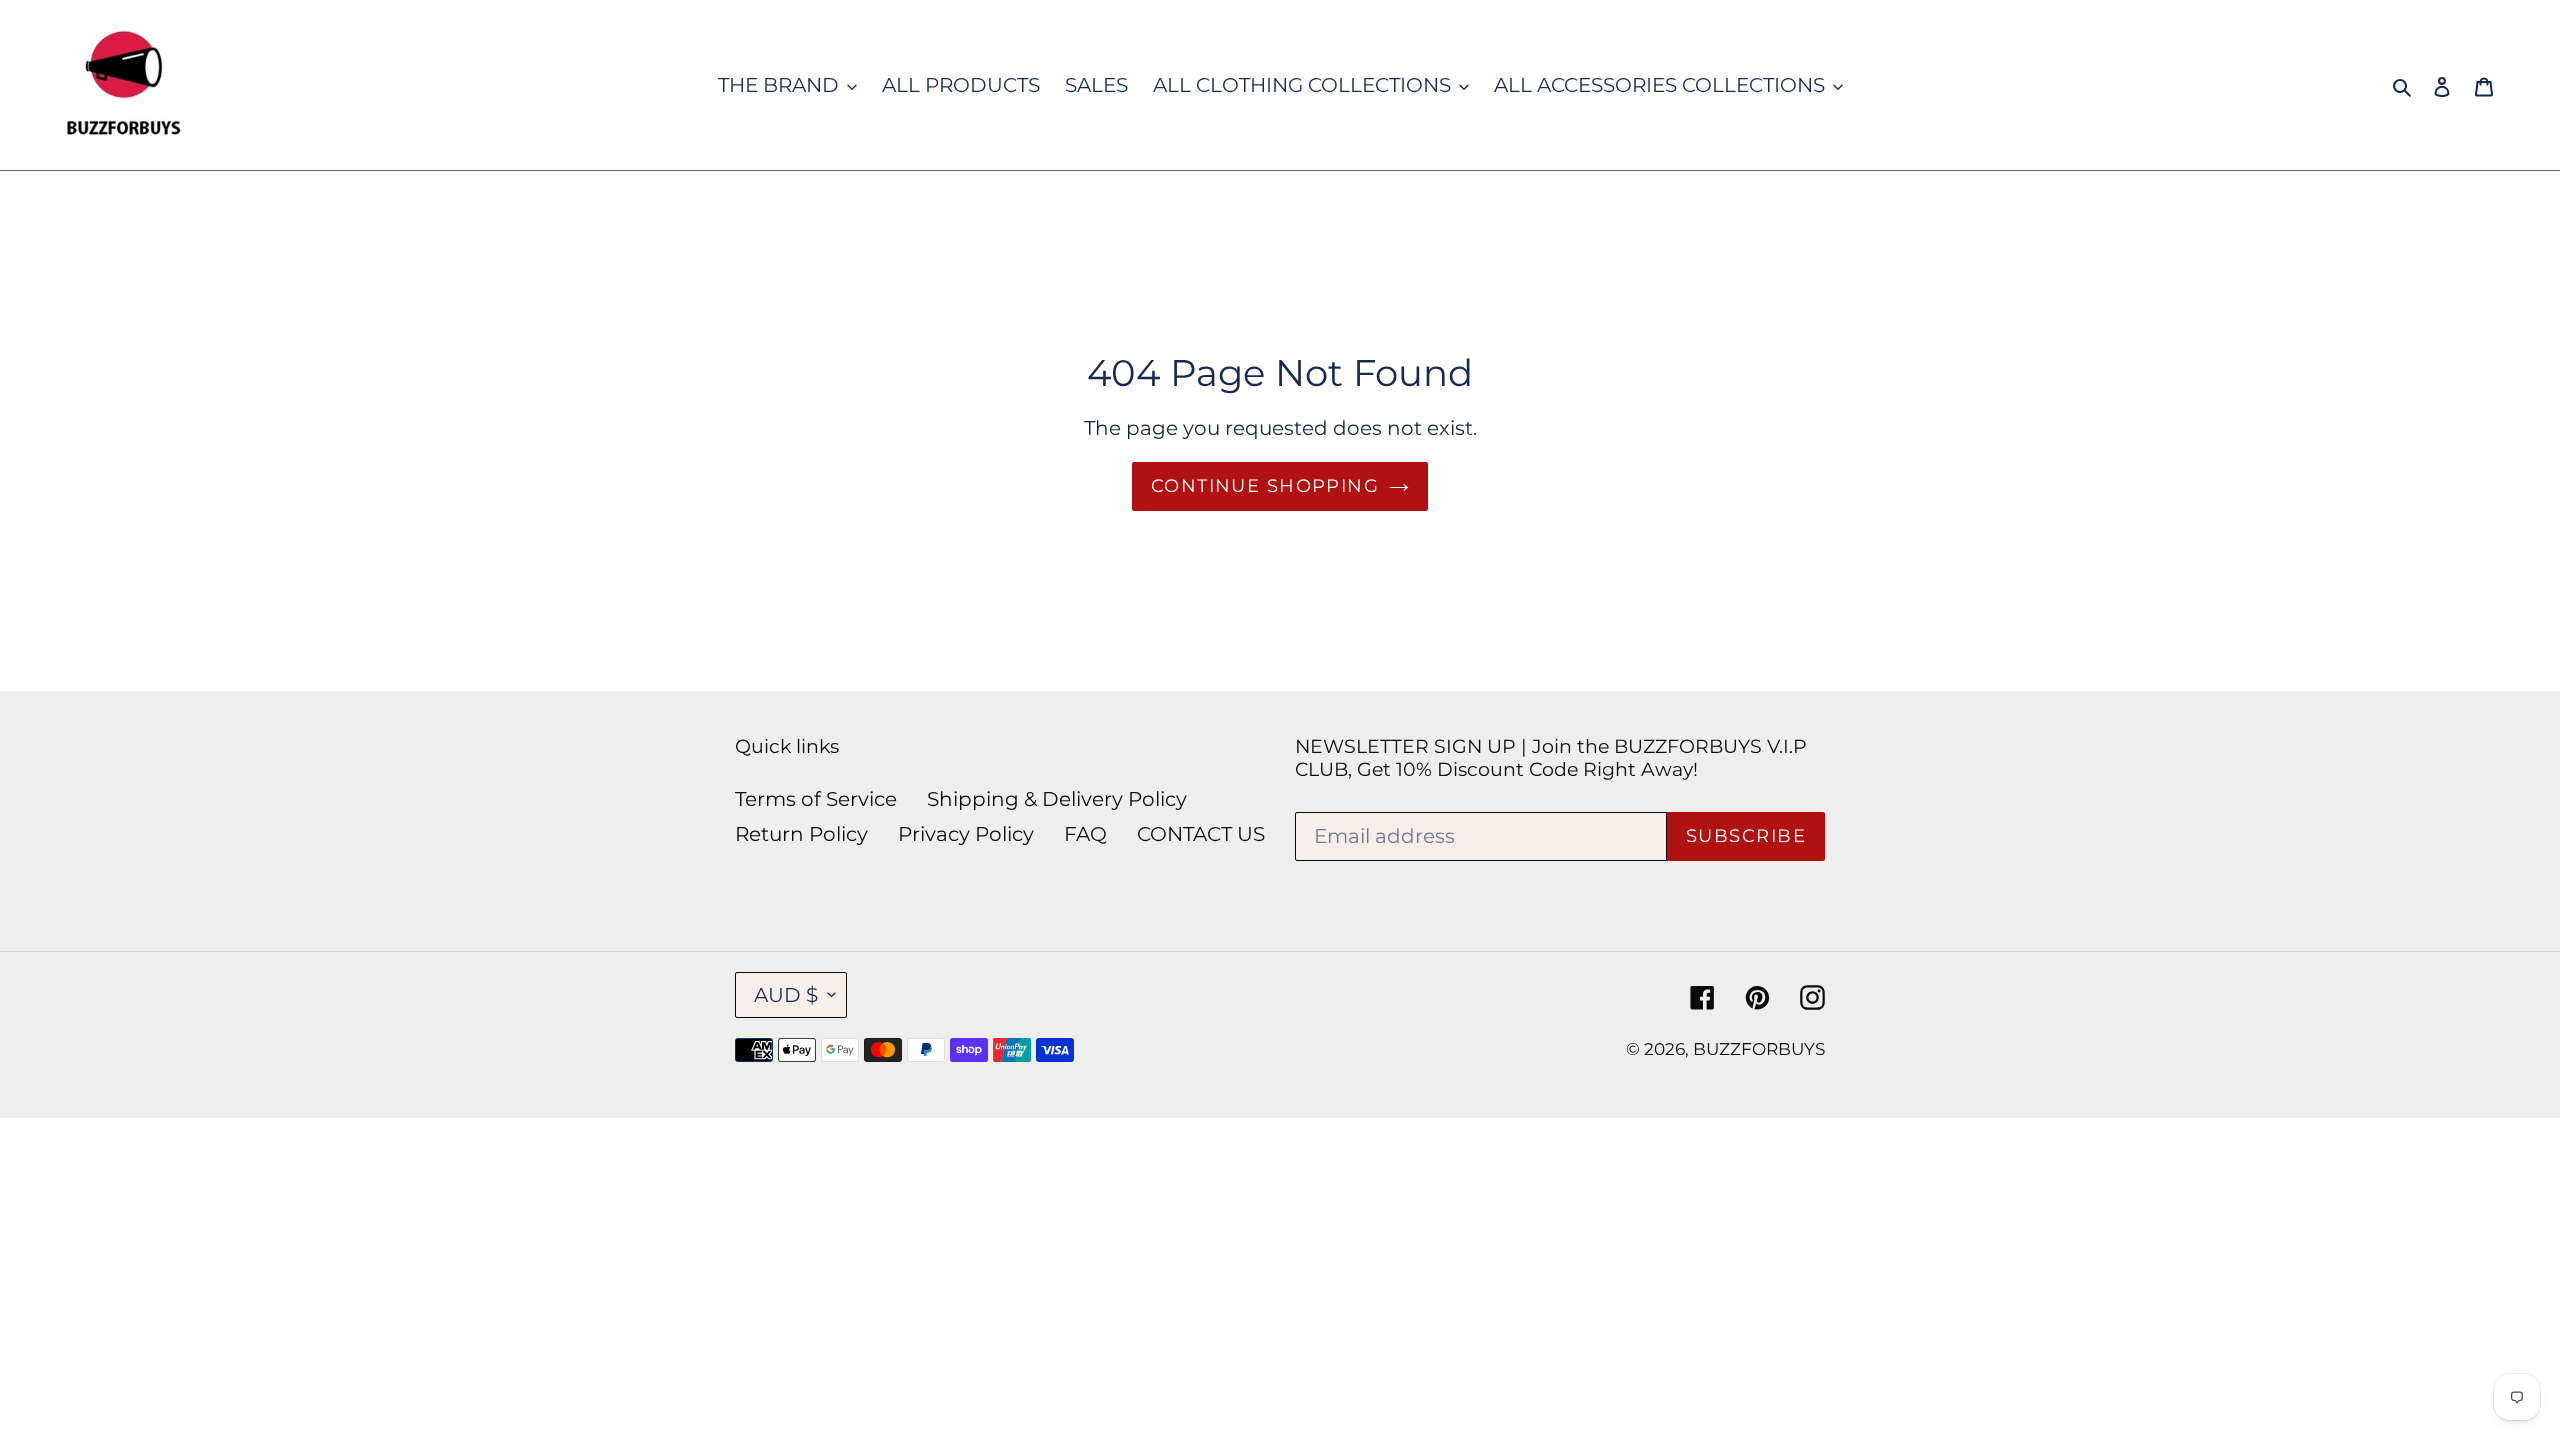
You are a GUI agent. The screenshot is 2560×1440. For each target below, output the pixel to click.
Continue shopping (1265, 486)
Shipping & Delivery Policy (1057, 799)
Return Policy (801, 834)
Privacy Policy (966, 834)
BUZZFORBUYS (1759, 1049)
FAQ (1085, 834)
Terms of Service (816, 799)
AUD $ (786, 995)
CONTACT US (1201, 834)
